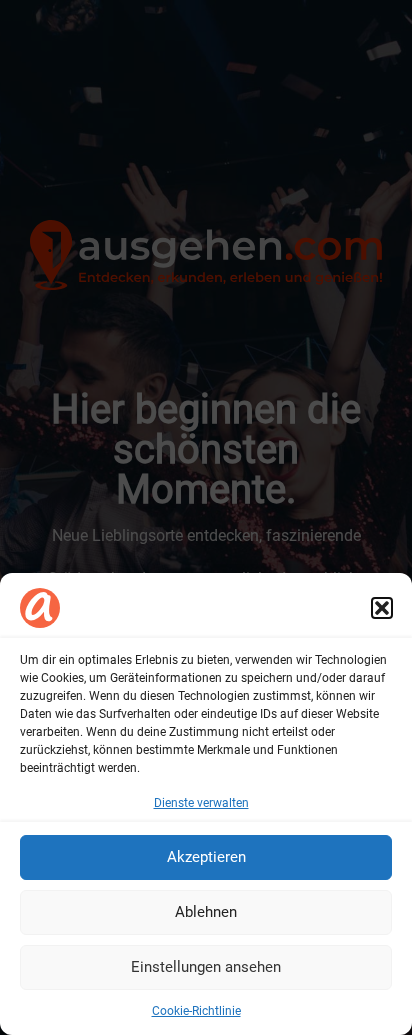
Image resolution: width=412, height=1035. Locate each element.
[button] (382, 608)
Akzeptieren (206, 857)
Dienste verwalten (201, 803)
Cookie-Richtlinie (196, 1011)
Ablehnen (206, 912)
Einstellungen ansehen (206, 967)
